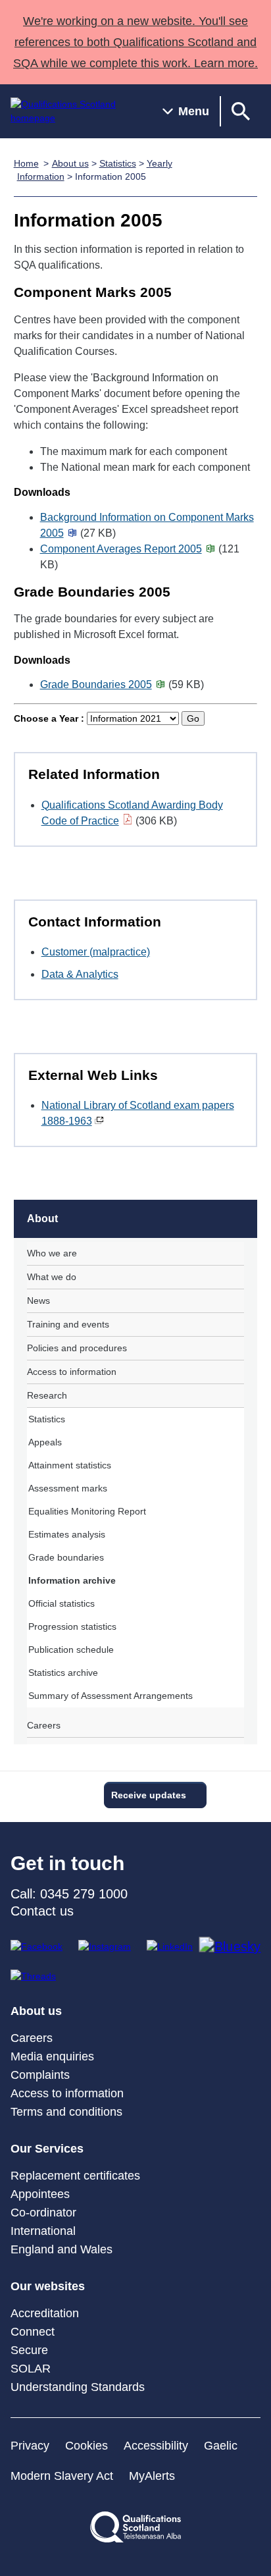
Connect (33, 2332)
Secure (29, 2350)
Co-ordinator (43, 2213)
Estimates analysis (67, 1534)
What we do (52, 1277)
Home (26, 163)
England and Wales (62, 2249)
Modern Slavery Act (62, 2476)
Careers (44, 1725)
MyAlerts (152, 2476)
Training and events (68, 1324)
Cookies (86, 2446)
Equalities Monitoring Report (87, 1511)
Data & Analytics (80, 974)
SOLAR (31, 2369)
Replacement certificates (75, 2176)
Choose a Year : (49, 718)
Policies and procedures (77, 1348)
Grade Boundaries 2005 (96, 684)
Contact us (42, 1911)
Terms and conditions (66, 2112)
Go (193, 718)
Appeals (45, 1442)
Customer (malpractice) (96, 952)
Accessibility (156, 2446)
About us (70, 163)
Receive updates (149, 1795)
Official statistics (62, 1603)
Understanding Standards (78, 2387)
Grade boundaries (66, 1557)
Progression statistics (72, 1626)
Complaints (40, 2075)
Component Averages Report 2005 (121, 549)
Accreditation (45, 2313)
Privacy (30, 2446)
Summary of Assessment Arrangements (111, 1696)
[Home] (76, 111)
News (38, 1301)
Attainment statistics (70, 1465)
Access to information (72, 1372)
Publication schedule (71, 1650)
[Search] (241, 111)
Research (47, 1395)
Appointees (40, 2194)
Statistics (118, 163)
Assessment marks (68, 1488)
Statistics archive (63, 1673)
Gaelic (221, 2446)
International (43, 2231)
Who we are (52, 1253)
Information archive (72, 1580)
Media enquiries (52, 2056)
